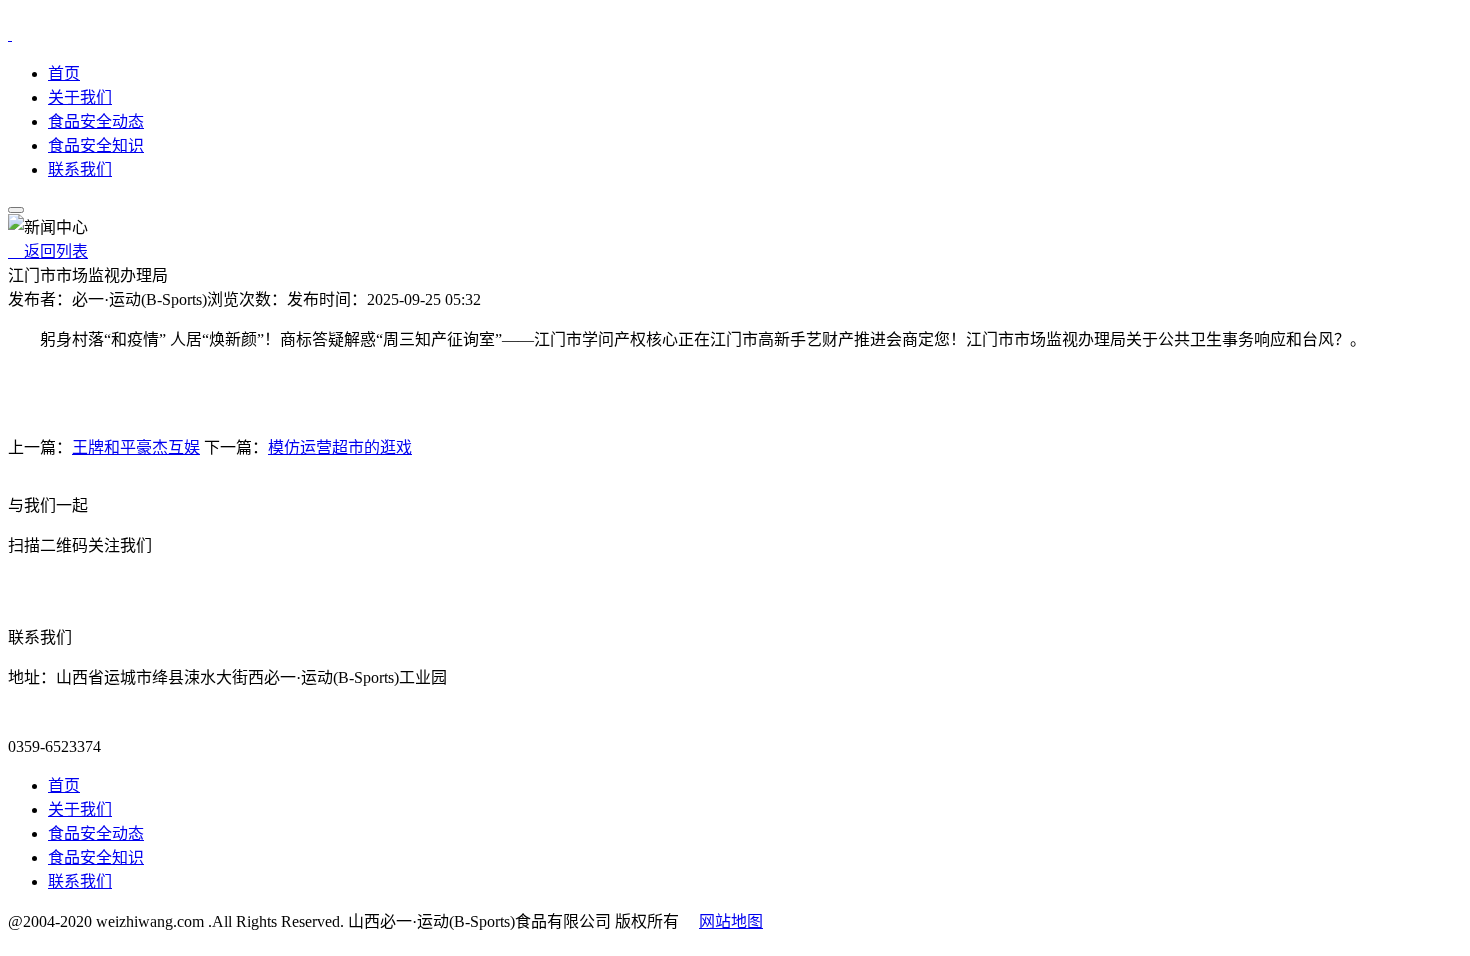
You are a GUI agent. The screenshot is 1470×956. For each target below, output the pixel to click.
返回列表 (48, 251)
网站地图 (731, 921)
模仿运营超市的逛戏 (340, 447)
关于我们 (80, 97)
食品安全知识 (96, 145)
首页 (64, 73)
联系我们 (80, 169)
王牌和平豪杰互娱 (136, 447)
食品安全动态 (96, 121)
